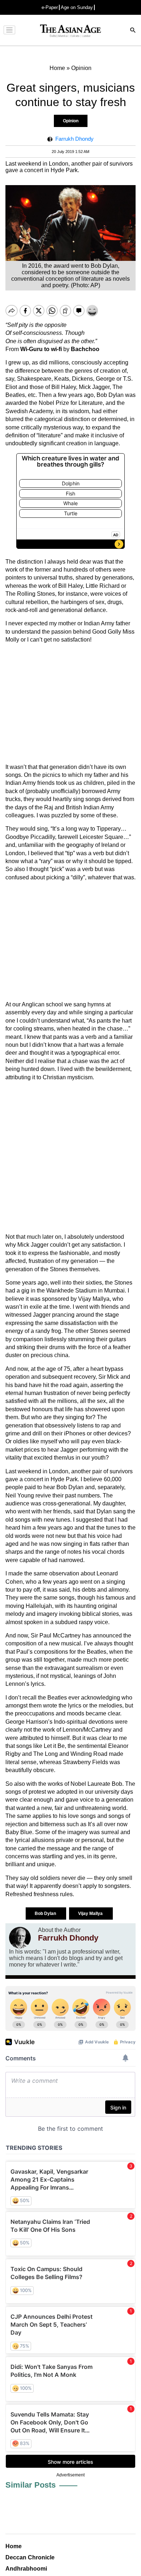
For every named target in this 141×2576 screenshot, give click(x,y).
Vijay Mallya (91, 1914)
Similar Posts (31, 2485)
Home (14, 2546)
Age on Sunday (77, 7)
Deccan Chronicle (30, 2557)
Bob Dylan (46, 1914)
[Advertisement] (70, 704)
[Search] (133, 31)
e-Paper (50, 7)
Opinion (71, 121)
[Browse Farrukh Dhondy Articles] (20, 1938)
